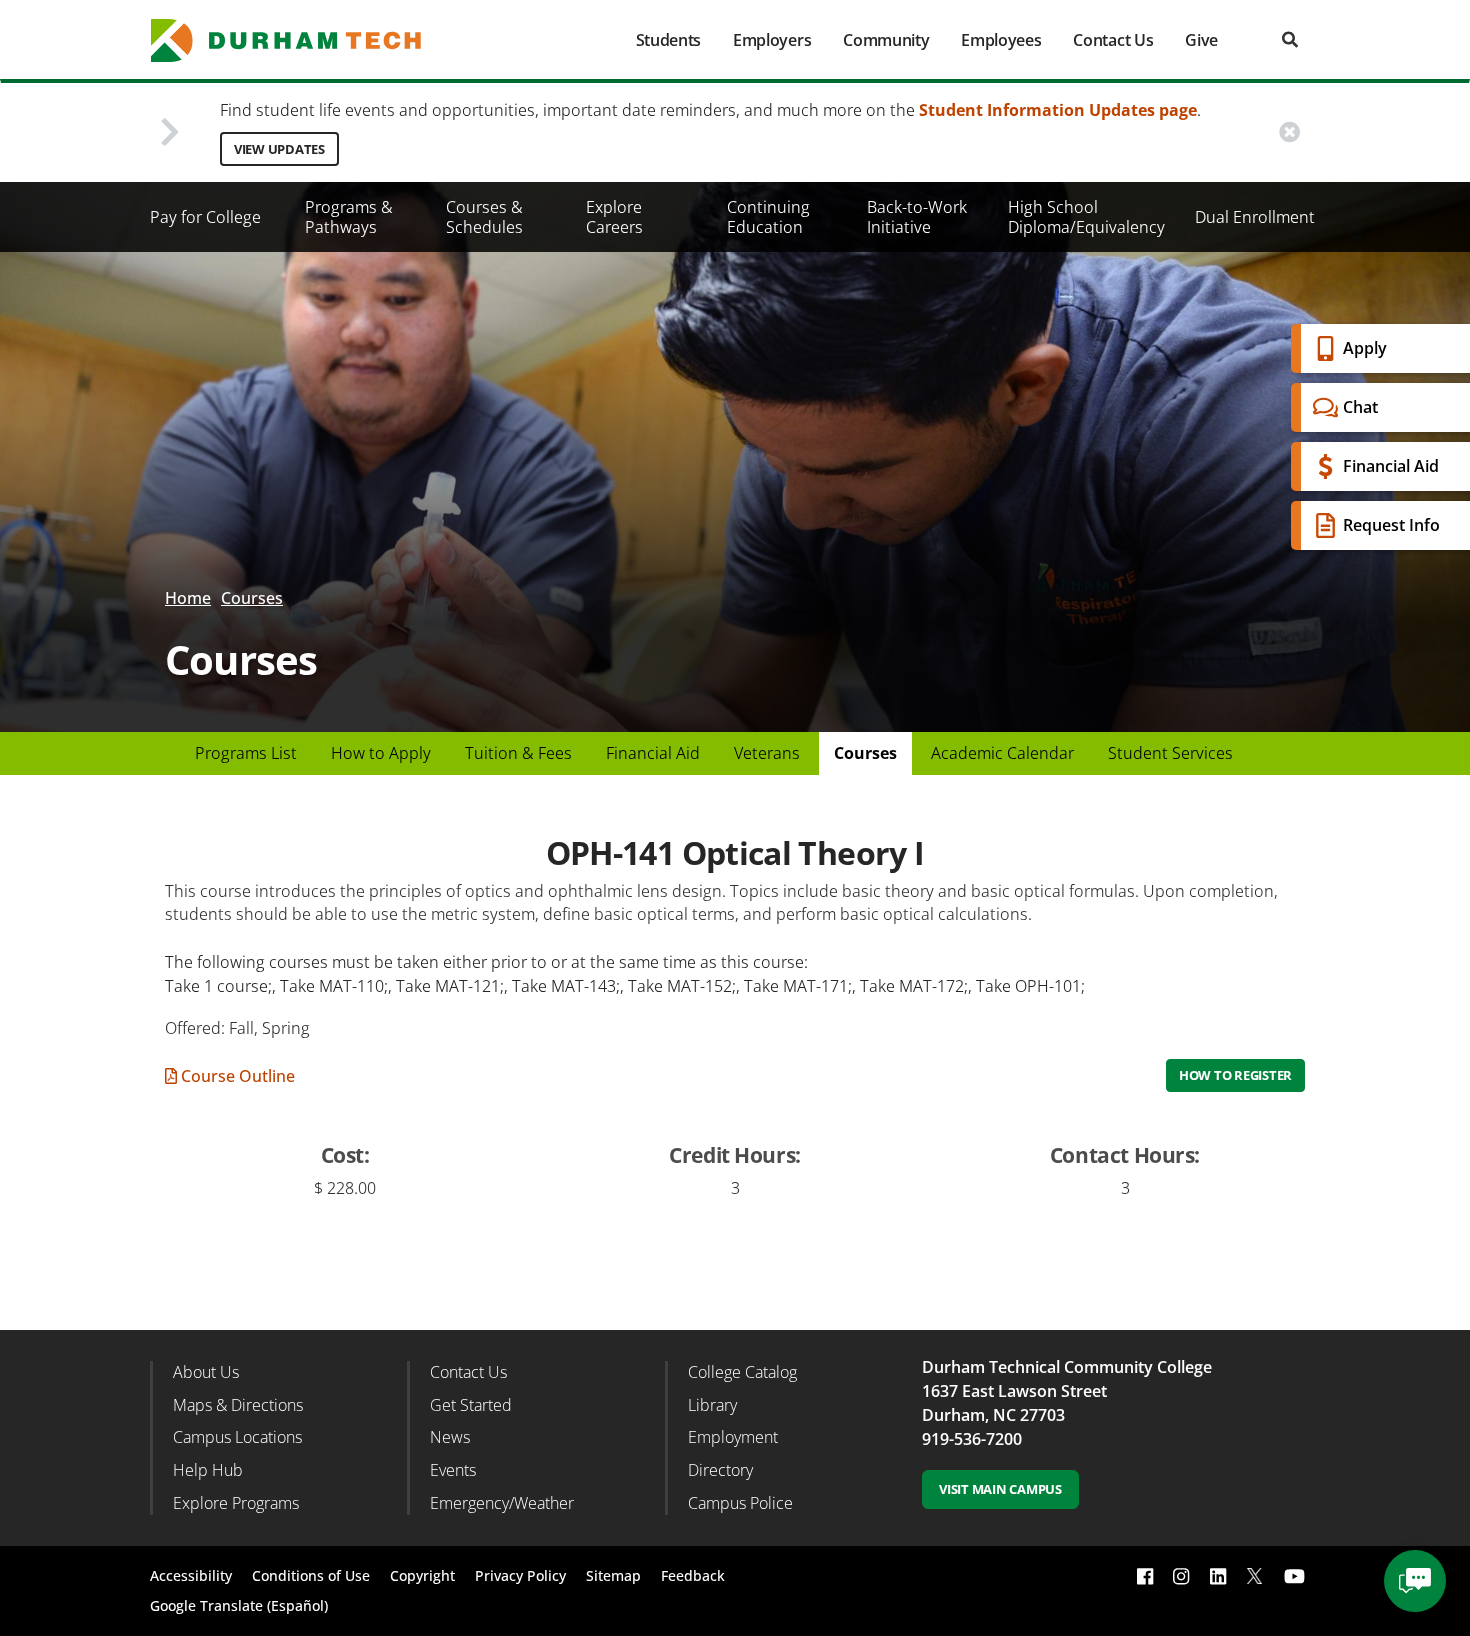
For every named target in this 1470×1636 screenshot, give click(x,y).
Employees (1001, 40)
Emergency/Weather (502, 1503)
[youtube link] (1294, 1576)
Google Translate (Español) (239, 1605)
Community (886, 40)
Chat (1360, 407)
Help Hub (208, 1470)
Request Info (1391, 525)
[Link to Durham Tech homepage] (300, 40)
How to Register (1235, 1075)
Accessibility (191, 1575)
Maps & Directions (238, 1405)
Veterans (767, 753)
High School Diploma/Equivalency (1086, 217)
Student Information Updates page (1058, 110)
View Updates (279, 149)
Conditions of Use (311, 1575)
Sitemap (613, 1575)
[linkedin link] (1218, 1576)
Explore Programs (236, 1503)
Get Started (471, 1405)
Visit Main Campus (1000, 1489)
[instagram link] (1181, 1576)
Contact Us (1113, 40)
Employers (772, 40)
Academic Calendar (1002, 753)
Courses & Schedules (484, 217)
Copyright (422, 1575)
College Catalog (742, 1372)
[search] (1290, 39)
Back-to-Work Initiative (917, 217)
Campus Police (740, 1503)
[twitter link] (1255, 1574)
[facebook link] (1145, 1576)
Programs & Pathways (349, 217)
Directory (720, 1470)
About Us (206, 1372)
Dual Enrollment (1255, 217)
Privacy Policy (520, 1575)
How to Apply (381, 753)
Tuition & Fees (518, 753)
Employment (733, 1437)
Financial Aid (1391, 466)
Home (188, 598)
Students (668, 40)
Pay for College (205, 217)
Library (712, 1405)
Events (453, 1470)
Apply (1365, 348)
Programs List (246, 753)
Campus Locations (237, 1437)
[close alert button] (1289, 132)
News (450, 1437)
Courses (252, 598)
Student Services (1170, 753)
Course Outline (236, 1076)
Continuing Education (768, 217)
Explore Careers (614, 217)
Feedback (693, 1575)
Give (1201, 40)
